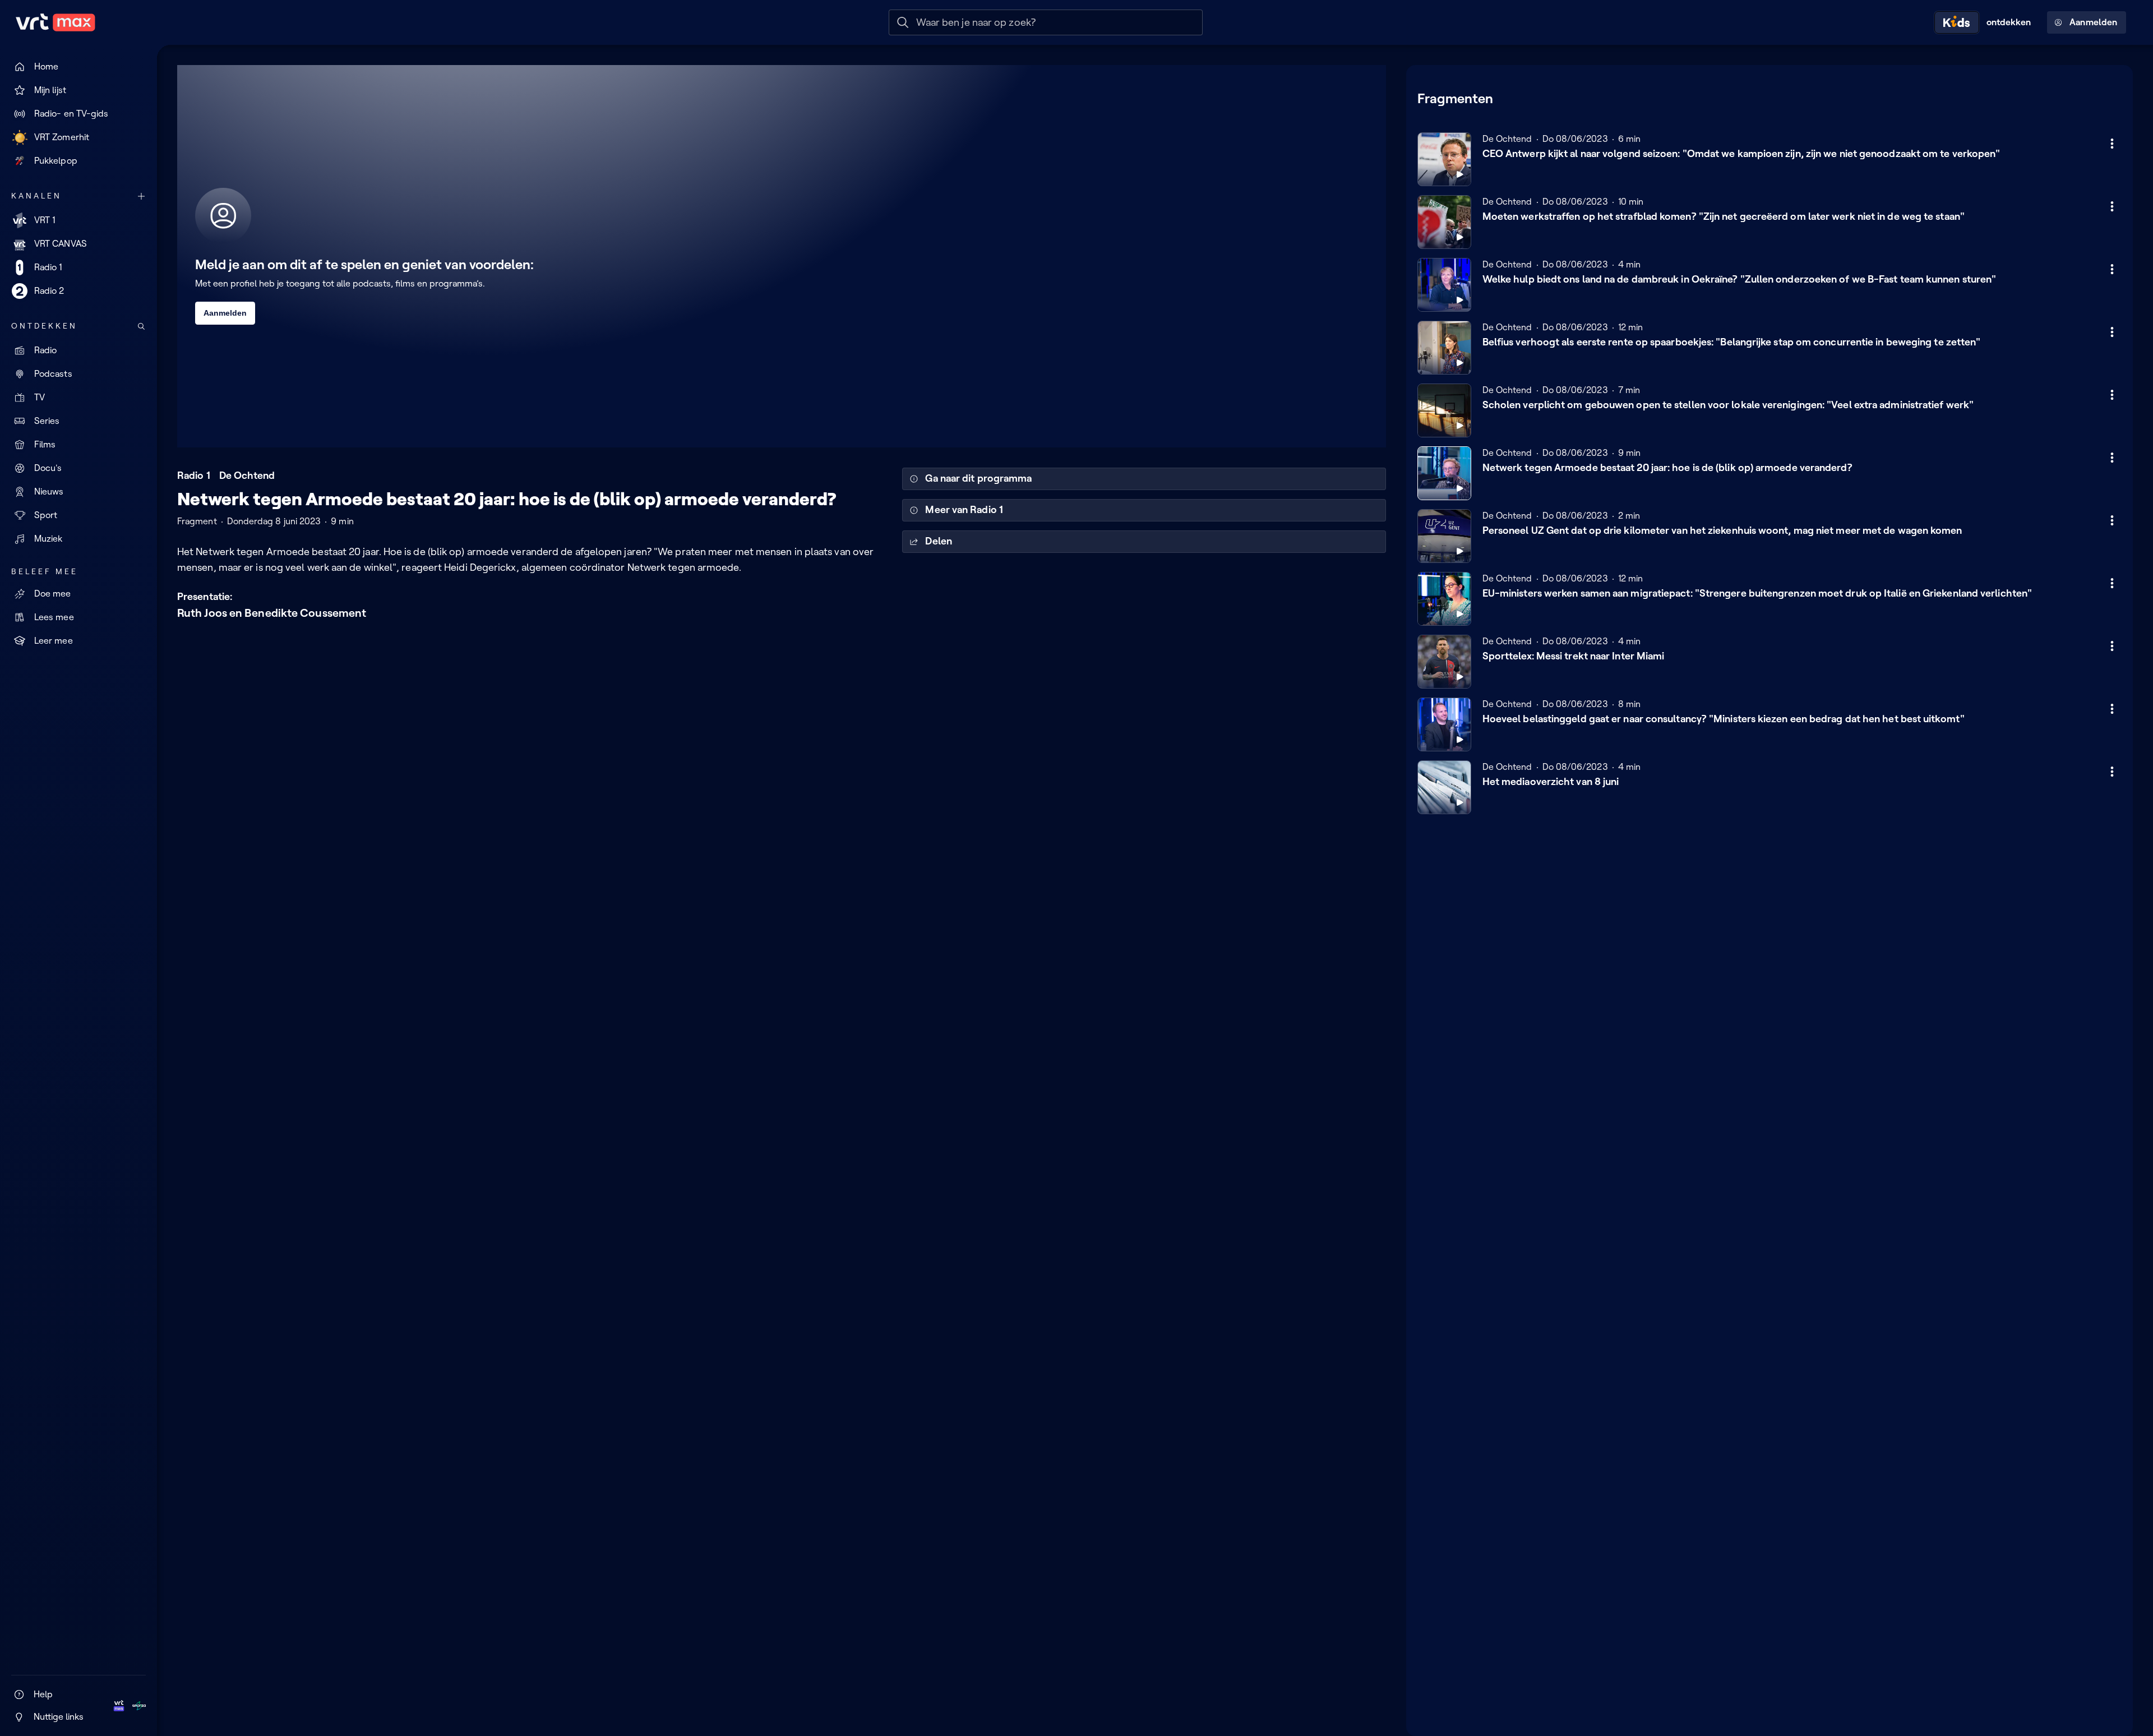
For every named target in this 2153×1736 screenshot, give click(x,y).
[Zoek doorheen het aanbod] (141, 326)
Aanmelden (2093, 22)
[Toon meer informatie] (2112, 144)
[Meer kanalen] (141, 196)
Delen (938, 541)
